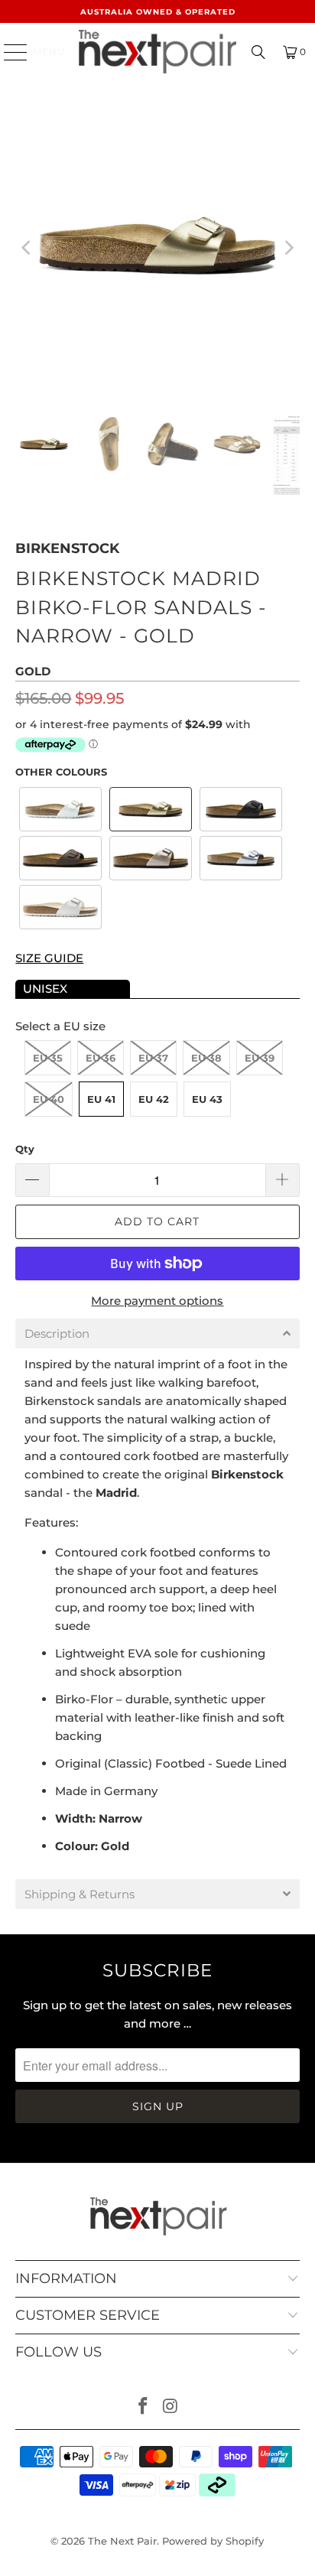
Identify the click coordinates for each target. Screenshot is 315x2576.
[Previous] (27, 248)
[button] (60, 809)
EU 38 (206, 1058)
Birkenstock (67, 548)
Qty (25, 1149)
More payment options (157, 1301)
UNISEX (45, 989)
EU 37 (153, 1058)
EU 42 (154, 1099)
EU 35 (48, 1058)
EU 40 (49, 1099)
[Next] (288, 248)
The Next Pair (122, 2541)
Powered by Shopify (213, 2541)
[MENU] (8, 52)
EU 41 (101, 1099)
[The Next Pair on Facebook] (143, 2407)
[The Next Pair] (157, 52)
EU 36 (101, 1058)
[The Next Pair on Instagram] (170, 2407)
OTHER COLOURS (61, 772)
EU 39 (260, 1058)
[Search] (258, 52)
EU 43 (207, 1099)
